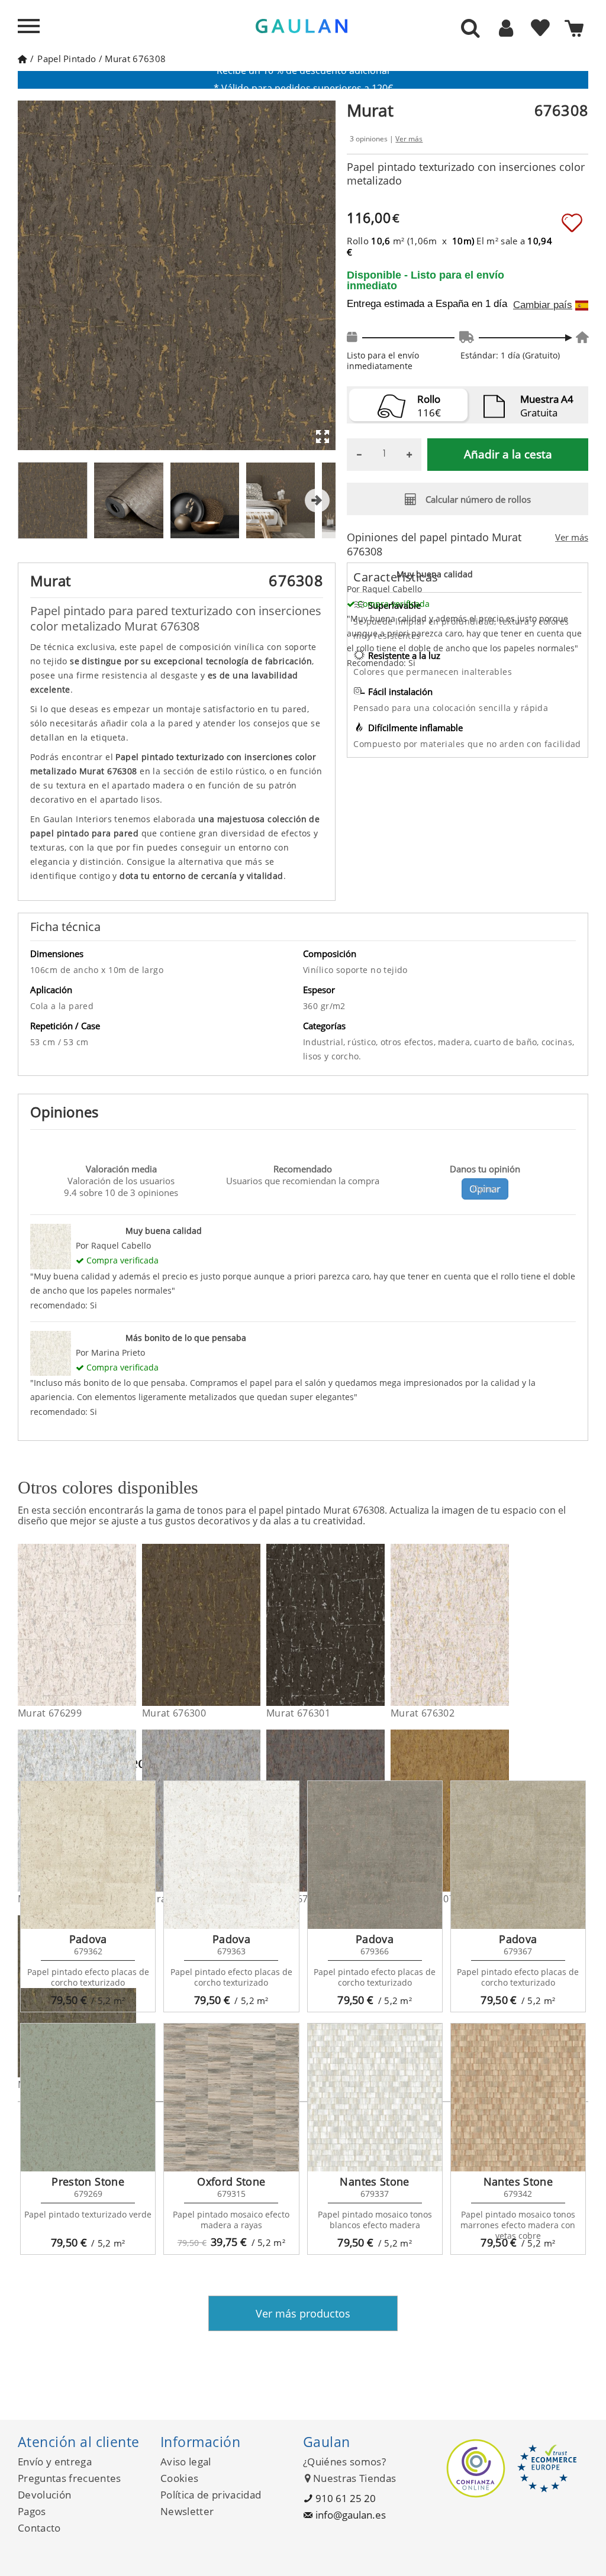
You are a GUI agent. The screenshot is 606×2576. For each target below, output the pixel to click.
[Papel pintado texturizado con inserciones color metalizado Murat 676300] (253, 1625)
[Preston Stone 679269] (88, 2097)
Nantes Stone (374, 2181)
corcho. (346, 1056)
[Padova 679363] (231, 1855)
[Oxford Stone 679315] (231, 2097)
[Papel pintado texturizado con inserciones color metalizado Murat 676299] (129, 1625)
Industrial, (325, 1042)
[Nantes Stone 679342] (518, 2097)
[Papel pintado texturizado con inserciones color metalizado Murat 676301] (377, 1625)
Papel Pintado (67, 59)
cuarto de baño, (507, 1042)
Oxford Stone (231, 2181)
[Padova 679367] (518, 1855)
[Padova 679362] (88, 1855)
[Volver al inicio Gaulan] (22, 59)
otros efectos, (409, 1042)
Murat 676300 (174, 1713)
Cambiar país (543, 305)
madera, (456, 1042)
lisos (314, 1056)
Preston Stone (88, 2181)
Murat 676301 (298, 1713)
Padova (88, 1939)
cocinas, (558, 1042)
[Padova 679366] (375, 1855)
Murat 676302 (423, 1713)
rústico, (364, 1042)
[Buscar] (470, 29)
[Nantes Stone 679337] (375, 2097)
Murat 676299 (50, 1713)
